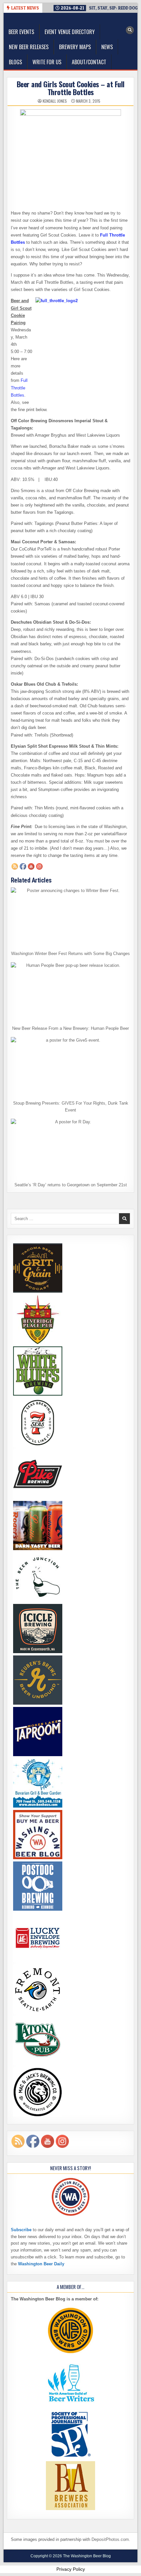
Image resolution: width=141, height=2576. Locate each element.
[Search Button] (130, 30)
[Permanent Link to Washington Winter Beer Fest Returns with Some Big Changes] (71, 917)
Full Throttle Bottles (19, 388)
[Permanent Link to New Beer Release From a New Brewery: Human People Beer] (71, 992)
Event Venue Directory (70, 32)
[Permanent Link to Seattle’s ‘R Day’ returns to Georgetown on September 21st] (71, 1149)
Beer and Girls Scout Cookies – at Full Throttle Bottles (71, 88)
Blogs (15, 62)
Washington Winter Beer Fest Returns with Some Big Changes (70, 954)
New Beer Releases (29, 47)
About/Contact (89, 62)
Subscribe (21, 2230)
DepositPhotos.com (110, 2539)
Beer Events (21, 32)
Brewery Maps (75, 47)
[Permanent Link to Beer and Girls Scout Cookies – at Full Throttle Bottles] (71, 157)
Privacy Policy (71, 2569)
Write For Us (47, 62)
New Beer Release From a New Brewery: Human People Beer (70, 1028)
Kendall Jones (55, 101)
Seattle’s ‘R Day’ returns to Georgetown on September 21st (71, 1185)
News (107, 47)
